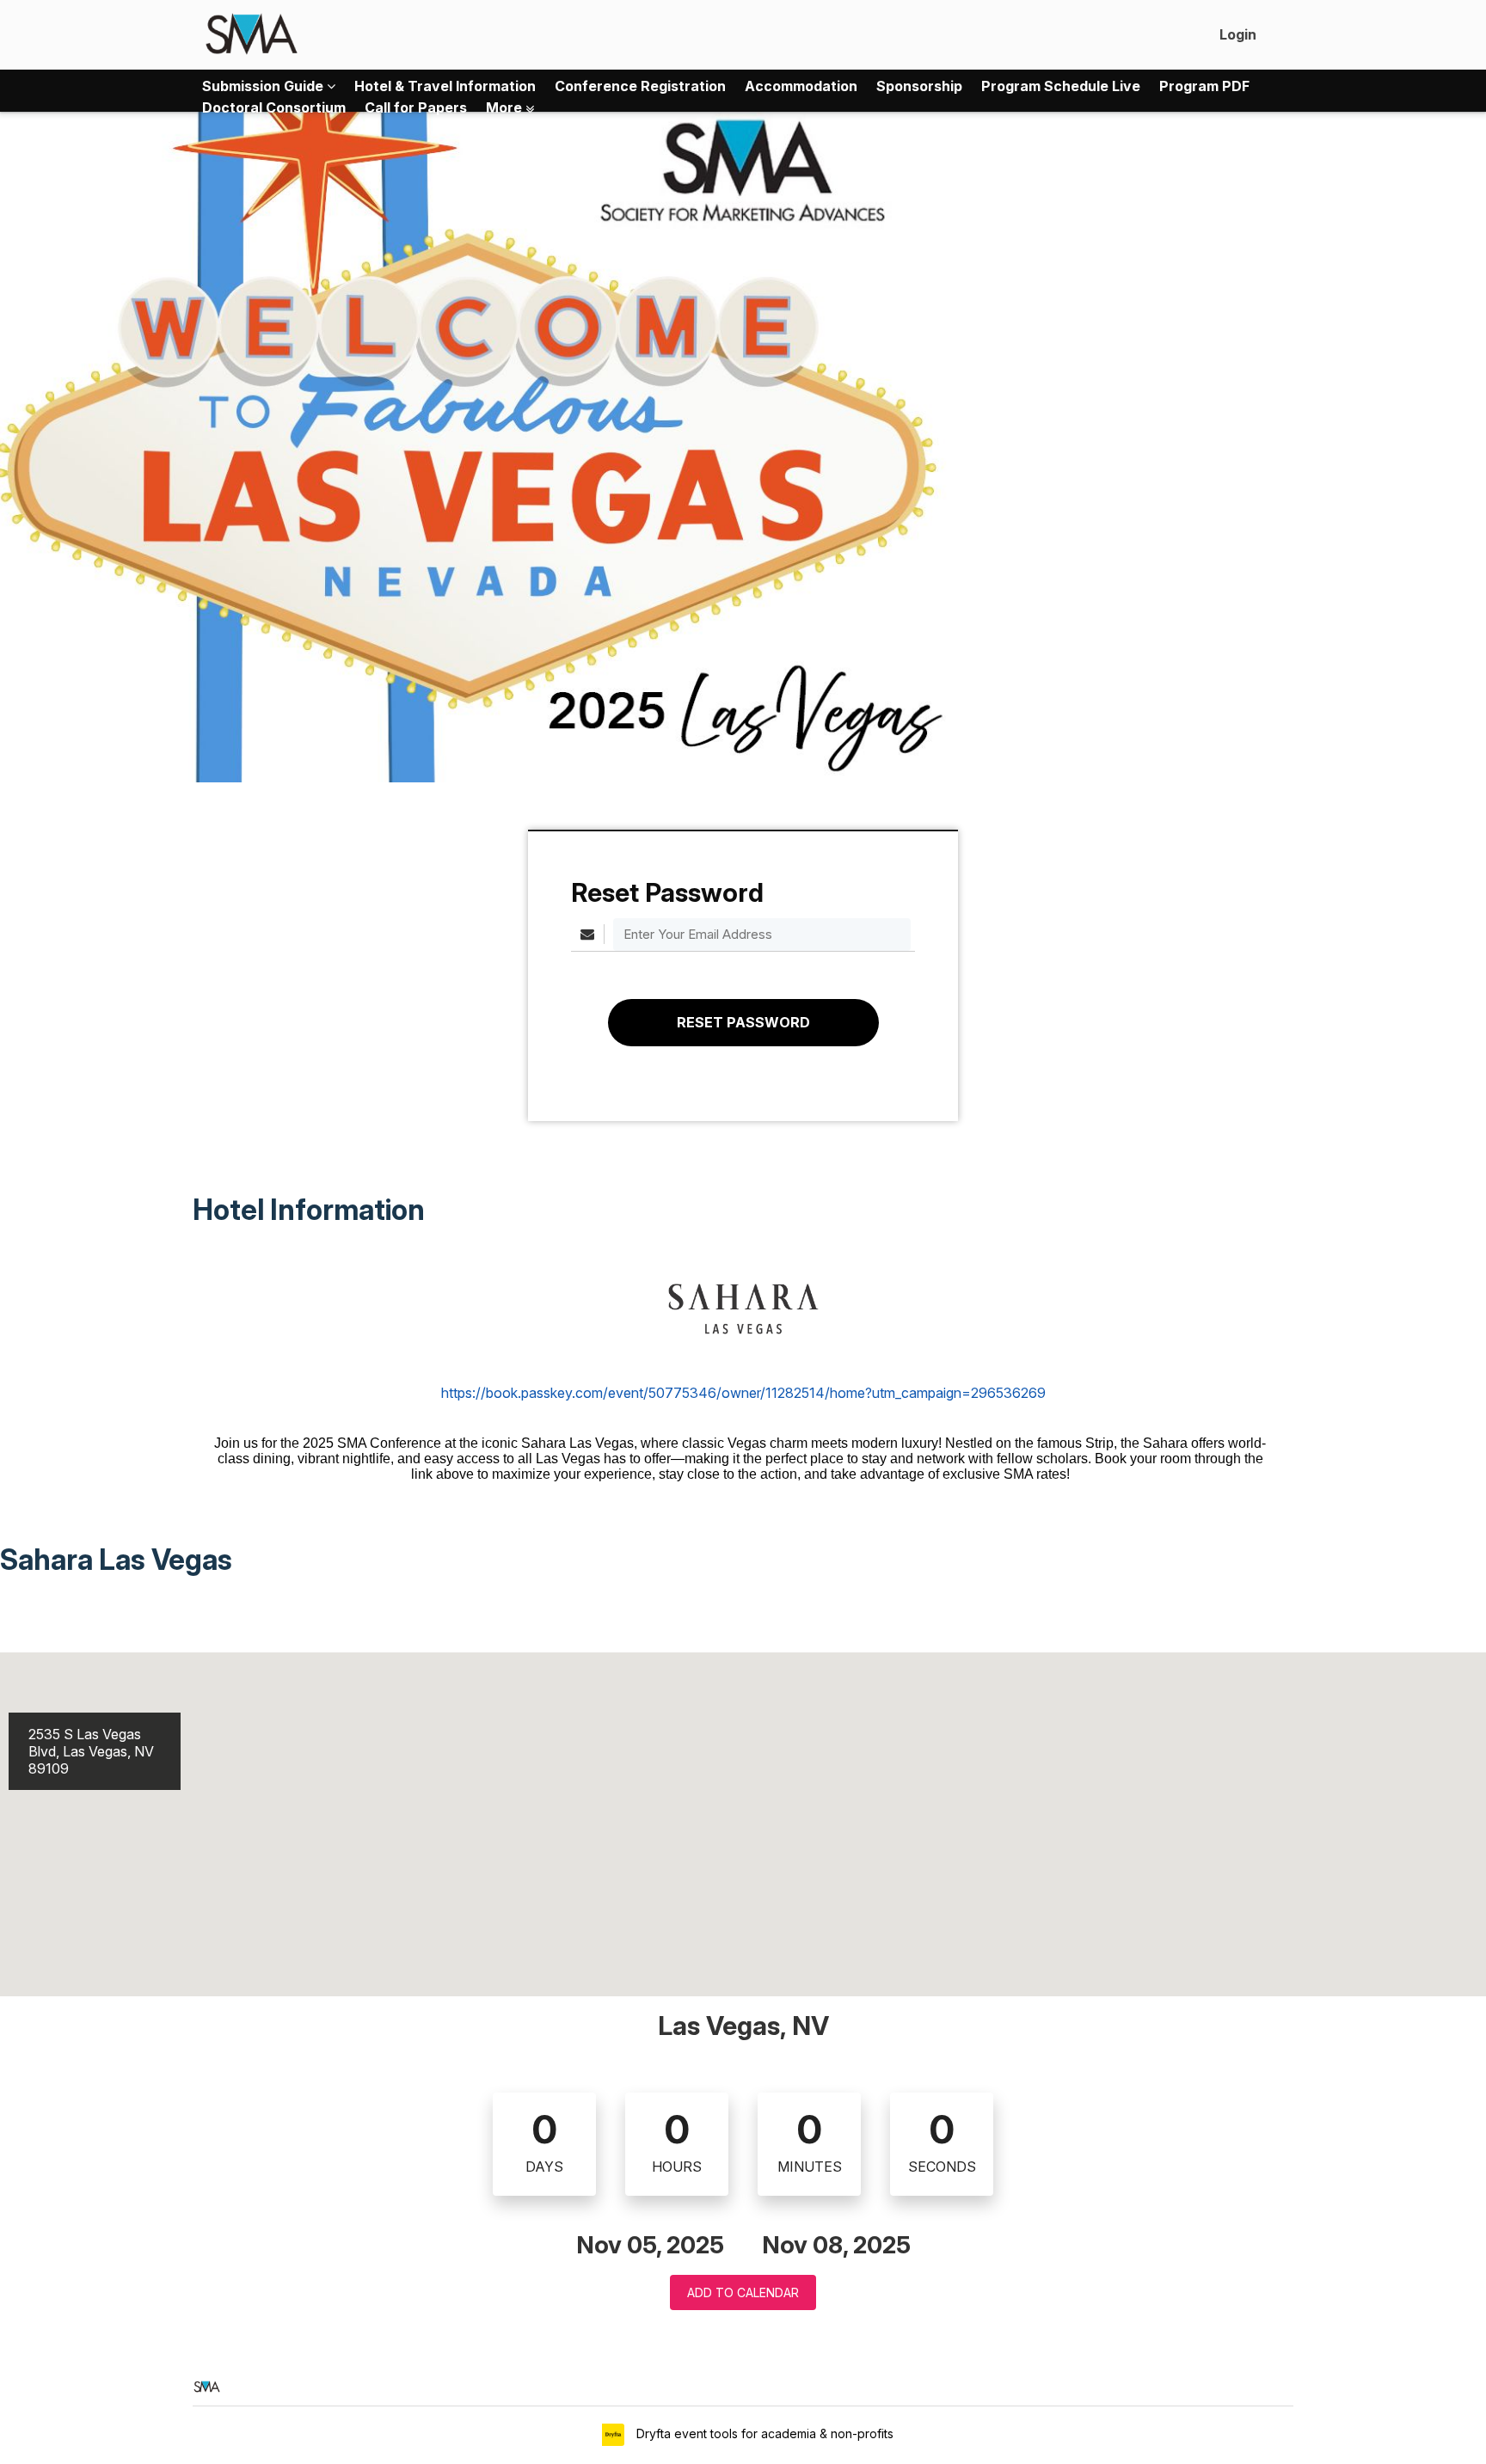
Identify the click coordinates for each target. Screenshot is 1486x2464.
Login (1238, 34)
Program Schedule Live (1061, 86)
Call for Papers (416, 107)
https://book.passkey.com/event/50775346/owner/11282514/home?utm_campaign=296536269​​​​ (743, 1393)
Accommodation (801, 86)
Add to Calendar (743, 2292)
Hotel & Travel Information (445, 86)
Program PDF (1204, 86)
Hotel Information (309, 1210)
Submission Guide (264, 86)
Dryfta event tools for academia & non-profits (763, 2433)
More (506, 107)
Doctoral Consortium (274, 107)
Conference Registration (640, 86)
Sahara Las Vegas (119, 1560)
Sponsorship (919, 86)
